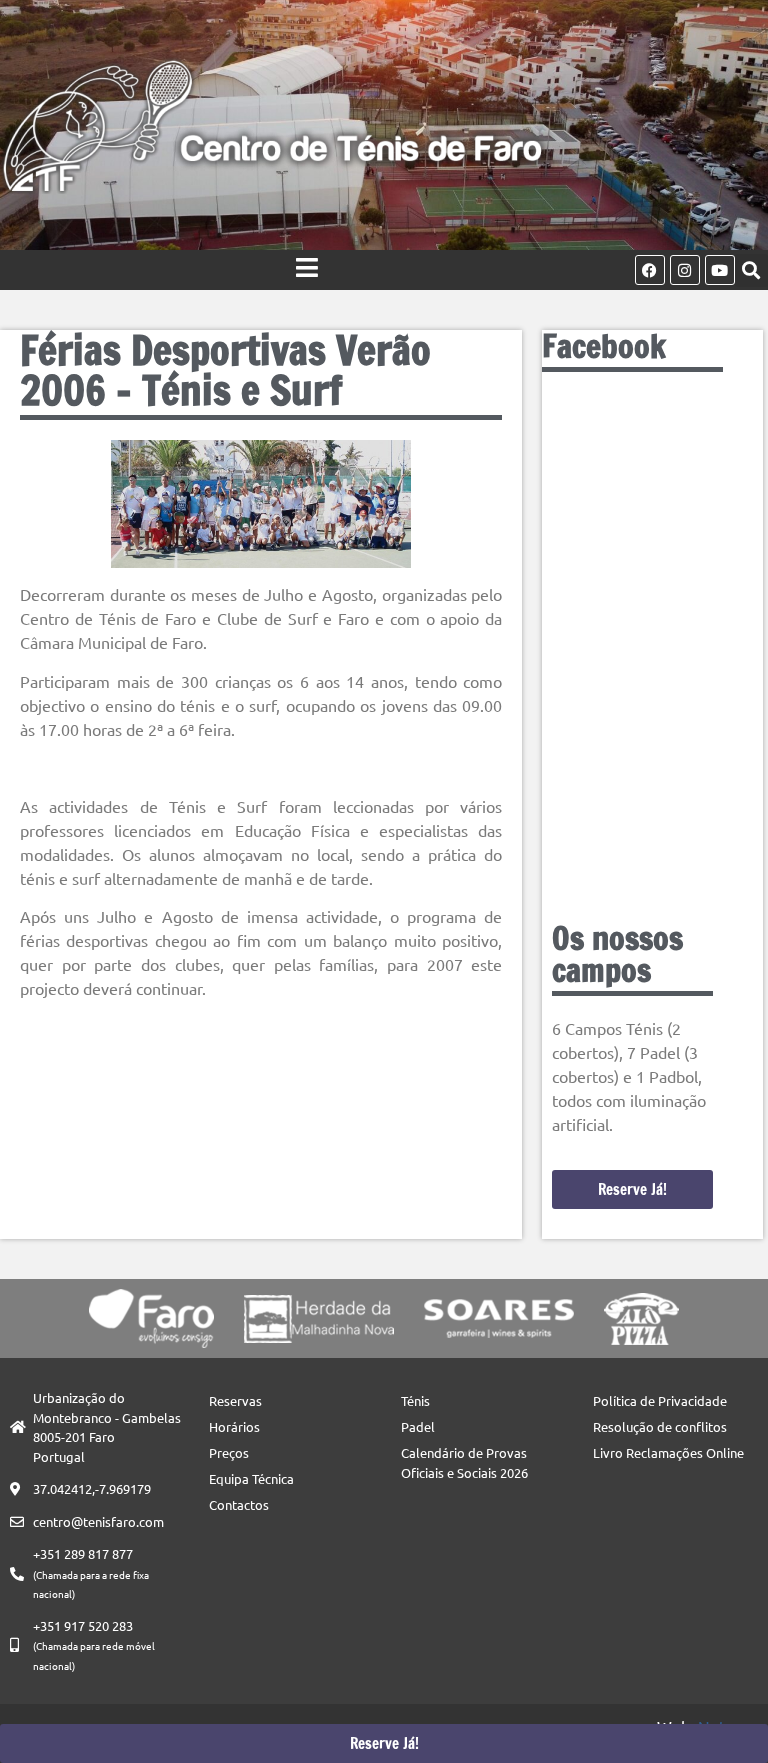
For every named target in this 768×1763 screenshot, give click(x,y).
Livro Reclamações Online (668, 1452)
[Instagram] (685, 270)
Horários (234, 1426)
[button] (751, 270)
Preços (229, 1452)
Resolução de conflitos (660, 1426)
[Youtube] (720, 270)
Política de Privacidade (660, 1400)
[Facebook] (650, 270)
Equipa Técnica (251, 1478)
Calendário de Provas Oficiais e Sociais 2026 (464, 1462)
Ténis (415, 1400)
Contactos (239, 1504)
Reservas (235, 1400)
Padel (418, 1426)
